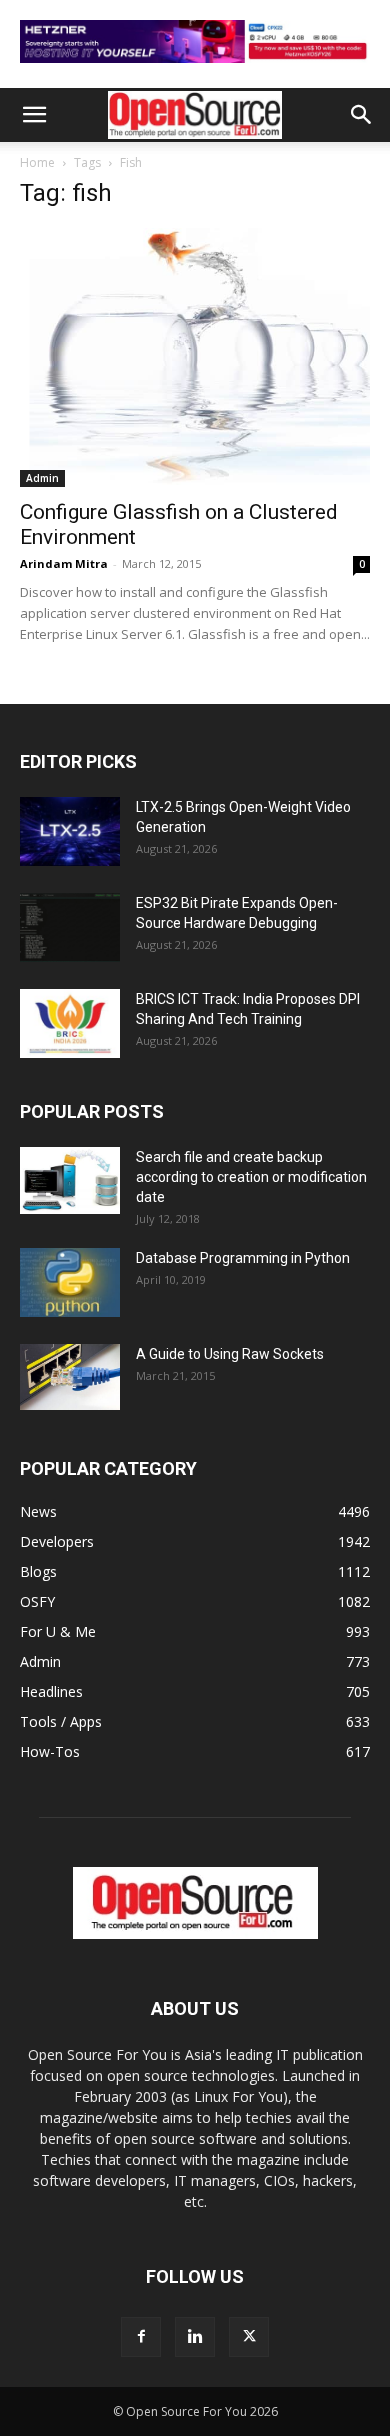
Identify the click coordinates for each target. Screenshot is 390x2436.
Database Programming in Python (243, 1258)
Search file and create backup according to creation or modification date (251, 1177)
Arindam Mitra (64, 563)
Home (37, 162)
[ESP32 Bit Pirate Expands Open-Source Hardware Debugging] (70, 927)
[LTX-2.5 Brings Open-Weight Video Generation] (70, 831)
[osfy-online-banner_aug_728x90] (195, 67)
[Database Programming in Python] (70, 1282)
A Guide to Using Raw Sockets (230, 1354)
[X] (249, 2337)
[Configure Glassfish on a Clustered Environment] (195, 357)
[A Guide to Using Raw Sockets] (70, 1377)
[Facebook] (141, 2337)
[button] (34, 115)
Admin (42, 478)
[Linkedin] (195, 2337)
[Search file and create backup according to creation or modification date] (70, 1180)
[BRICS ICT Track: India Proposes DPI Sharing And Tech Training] (70, 1023)
